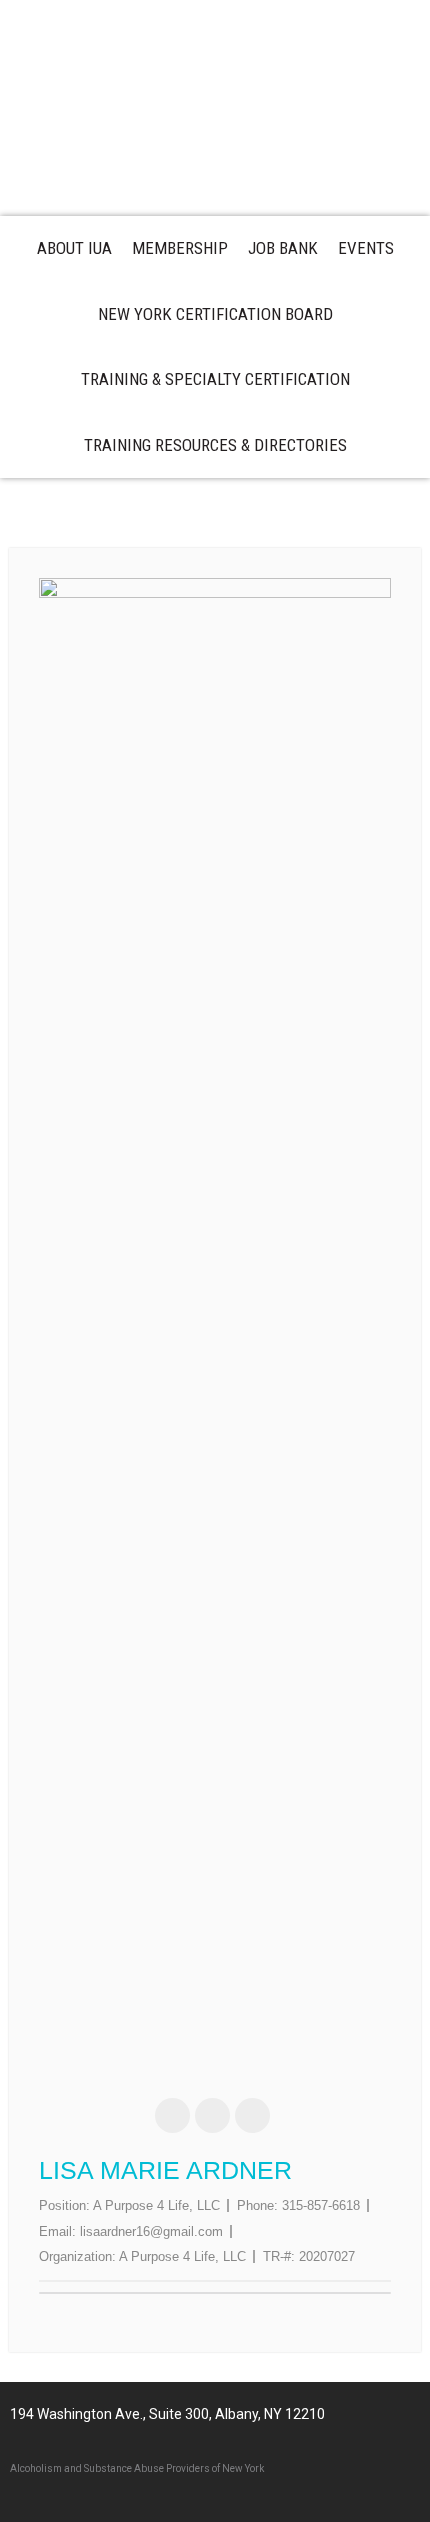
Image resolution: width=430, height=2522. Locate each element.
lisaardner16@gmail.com (151, 2231)
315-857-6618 (321, 2205)
